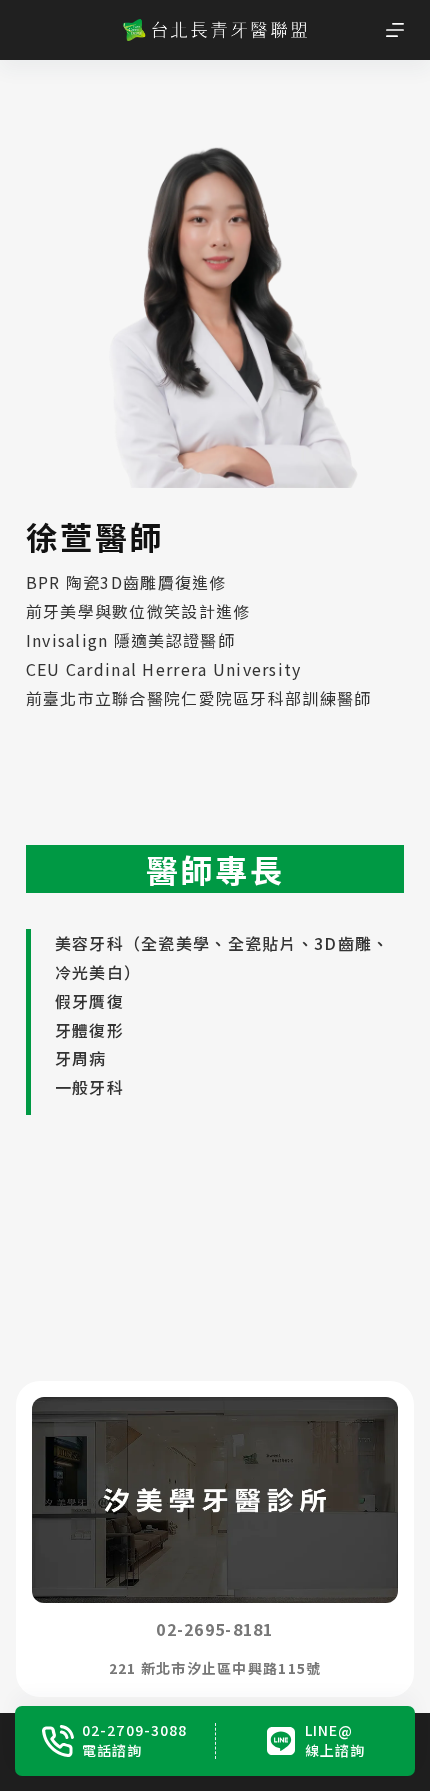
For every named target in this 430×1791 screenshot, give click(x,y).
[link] (231, 1539)
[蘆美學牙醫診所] (231, 1539)
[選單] (395, 30)
